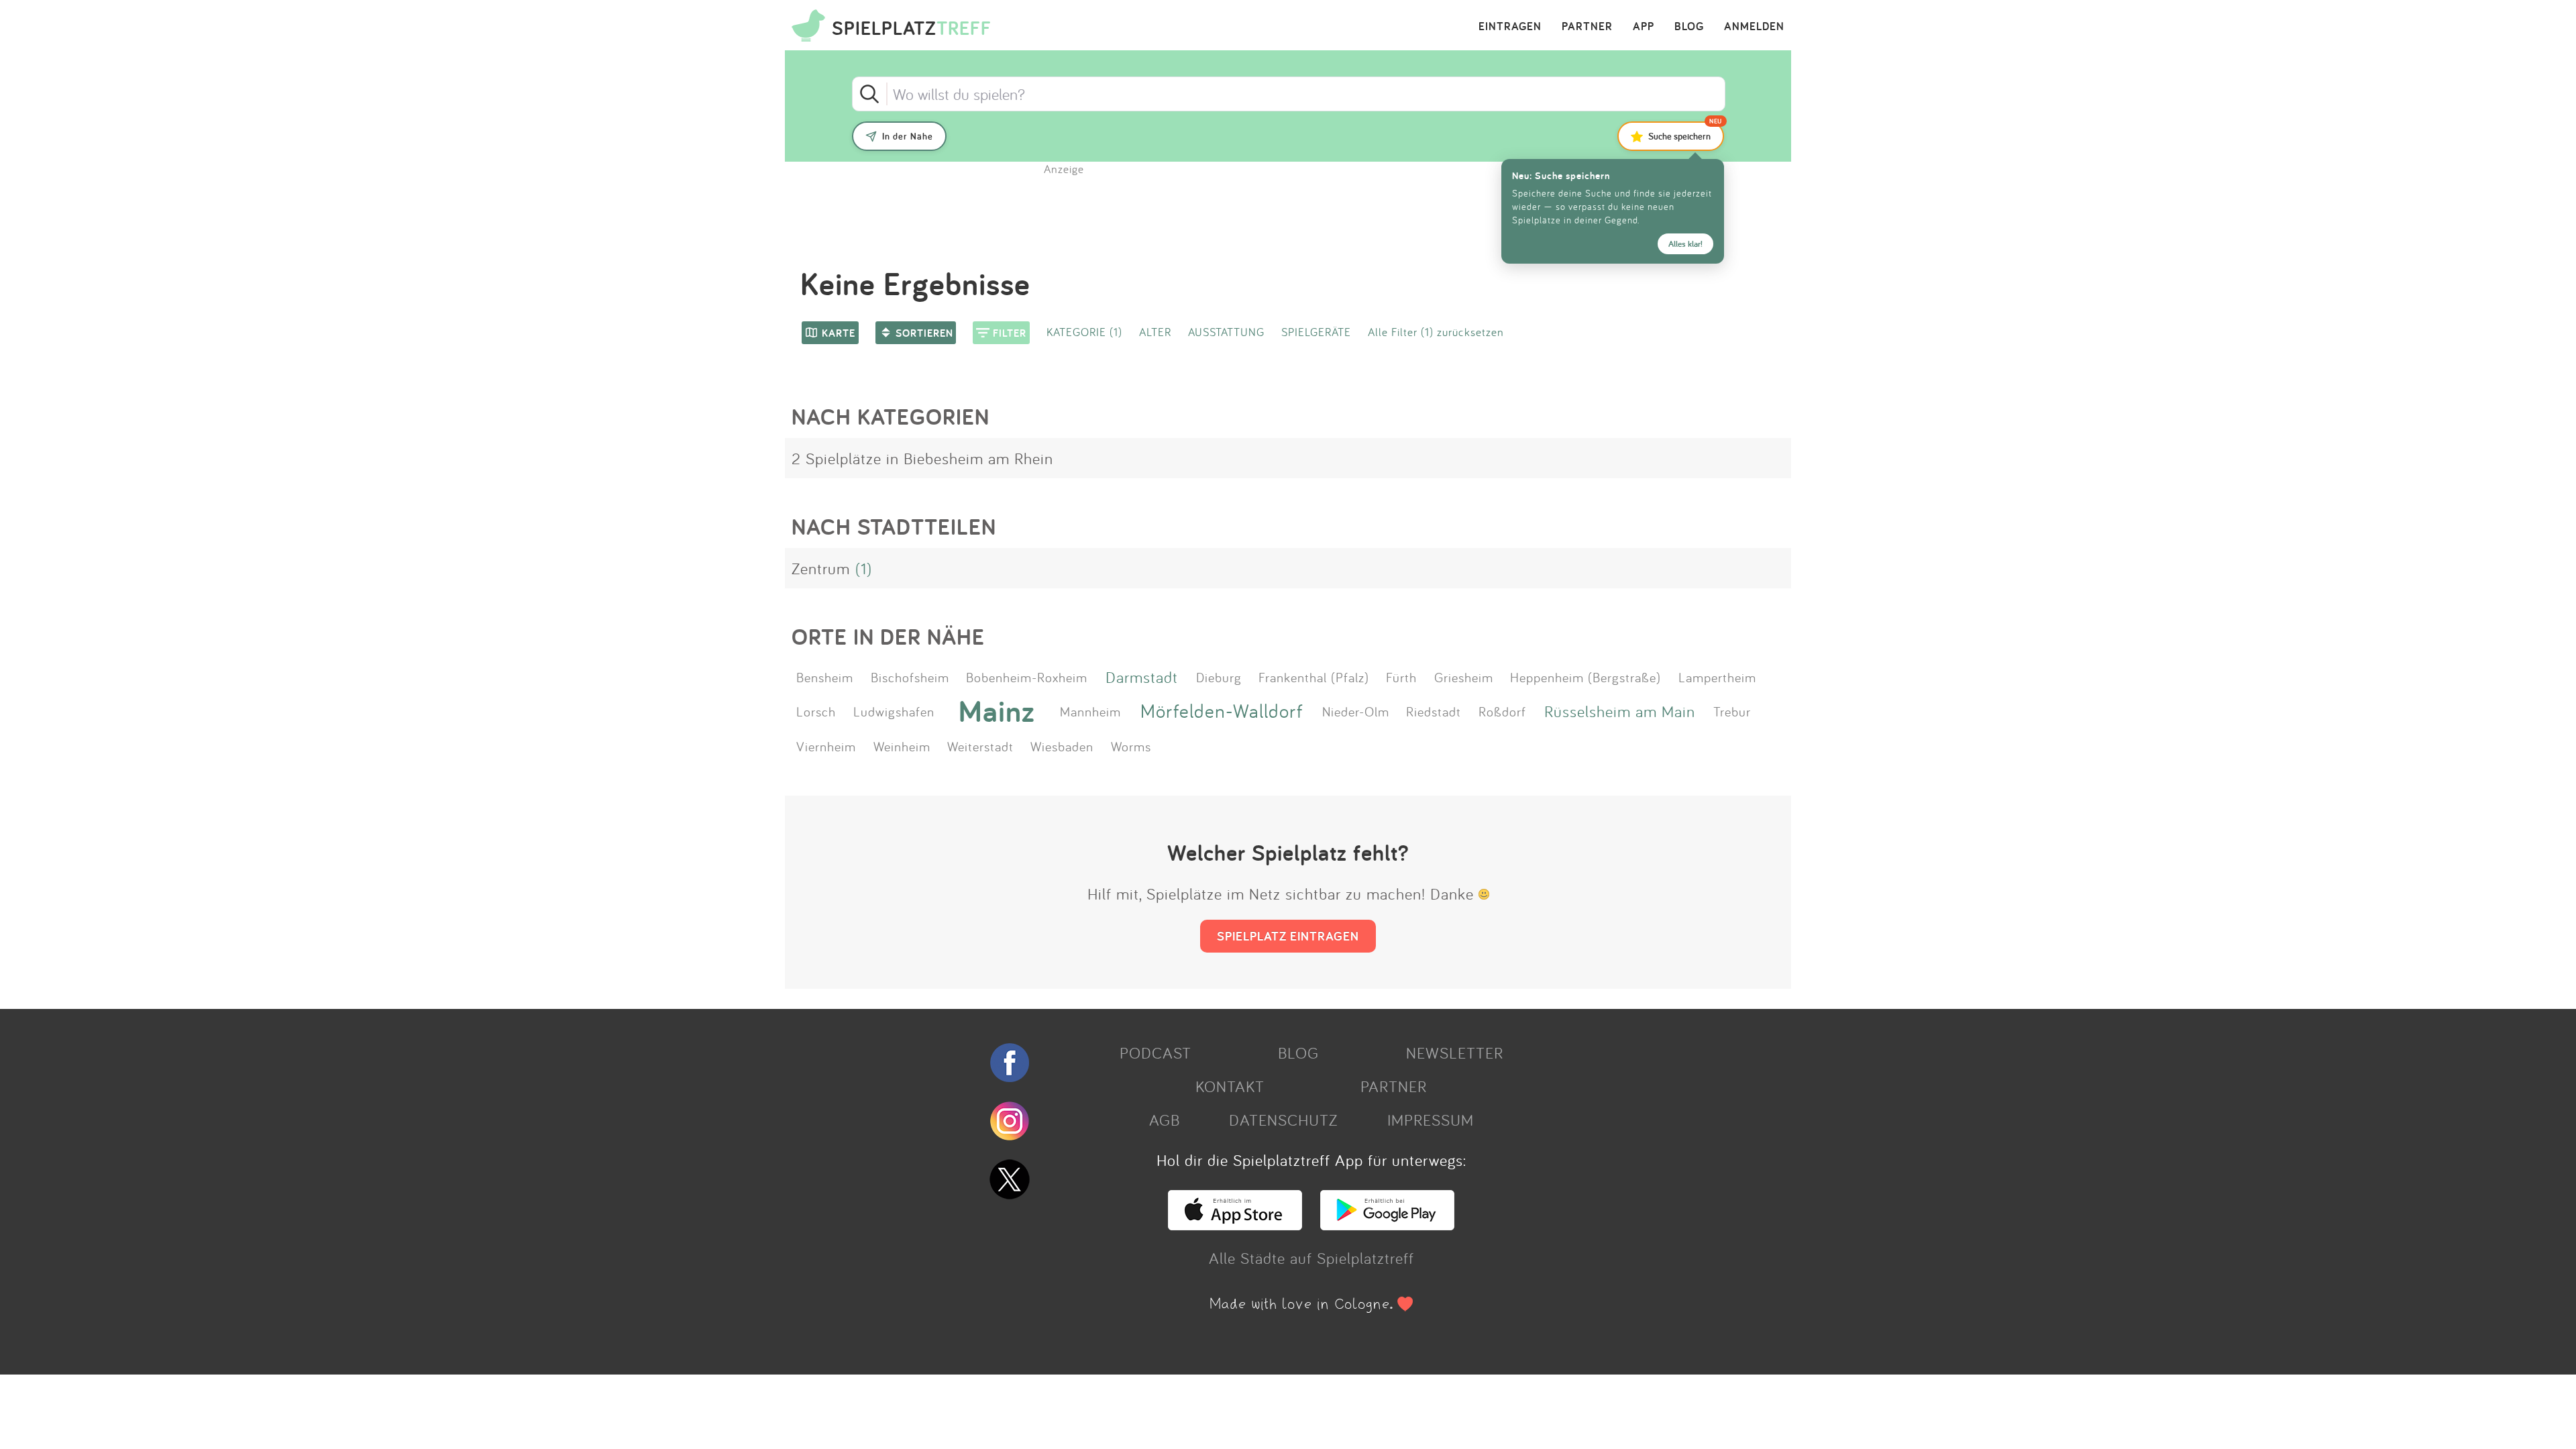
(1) (864, 568)
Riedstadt (1434, 711)
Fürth (1401, 677)
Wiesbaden (1062, 746)
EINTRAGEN (1510, 27)
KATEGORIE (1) (1084, 332)
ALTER (1155, 332)
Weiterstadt (980, 746)
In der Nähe (908, 136)
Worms (1131, 746)
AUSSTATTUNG (1226, 332)
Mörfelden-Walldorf (1222, 711)
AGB (1165, 1120)
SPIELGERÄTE (1316, 332)
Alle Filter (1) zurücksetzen (1436, 332)
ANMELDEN (1754, 27)
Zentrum (821, 568)
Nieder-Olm (1356, 711)
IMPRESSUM (1431, 1120)
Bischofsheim (910, 677)
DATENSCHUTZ (1283, 1120)
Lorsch (816, 711)
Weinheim (902, 746)
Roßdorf (1502, 711)
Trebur (1732, 711)
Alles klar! (1685, 244)
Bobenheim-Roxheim (1027, 677)
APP (1644, 27)
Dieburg (1219, 677)
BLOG (1689, 27)
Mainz (997, 711)
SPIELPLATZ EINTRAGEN (1288, 936)
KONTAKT (1230, 1086)
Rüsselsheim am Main (1620, 711)
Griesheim (1464, 677)
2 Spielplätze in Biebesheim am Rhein (922, 458)
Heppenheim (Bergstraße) (1586, 677)
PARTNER (1587, 27)
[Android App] (1387, 1224)
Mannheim (1090, 711)
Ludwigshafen (894, 711)
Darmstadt (1142, 677)
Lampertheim (1717, 677)
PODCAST (1156, 1053)
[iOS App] (1235, 1224)
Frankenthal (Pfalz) (1314, 677)
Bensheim (825, 677)
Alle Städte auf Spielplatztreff (1311, 1258)
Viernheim (826, 746)
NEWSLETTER (1455, 1053)
